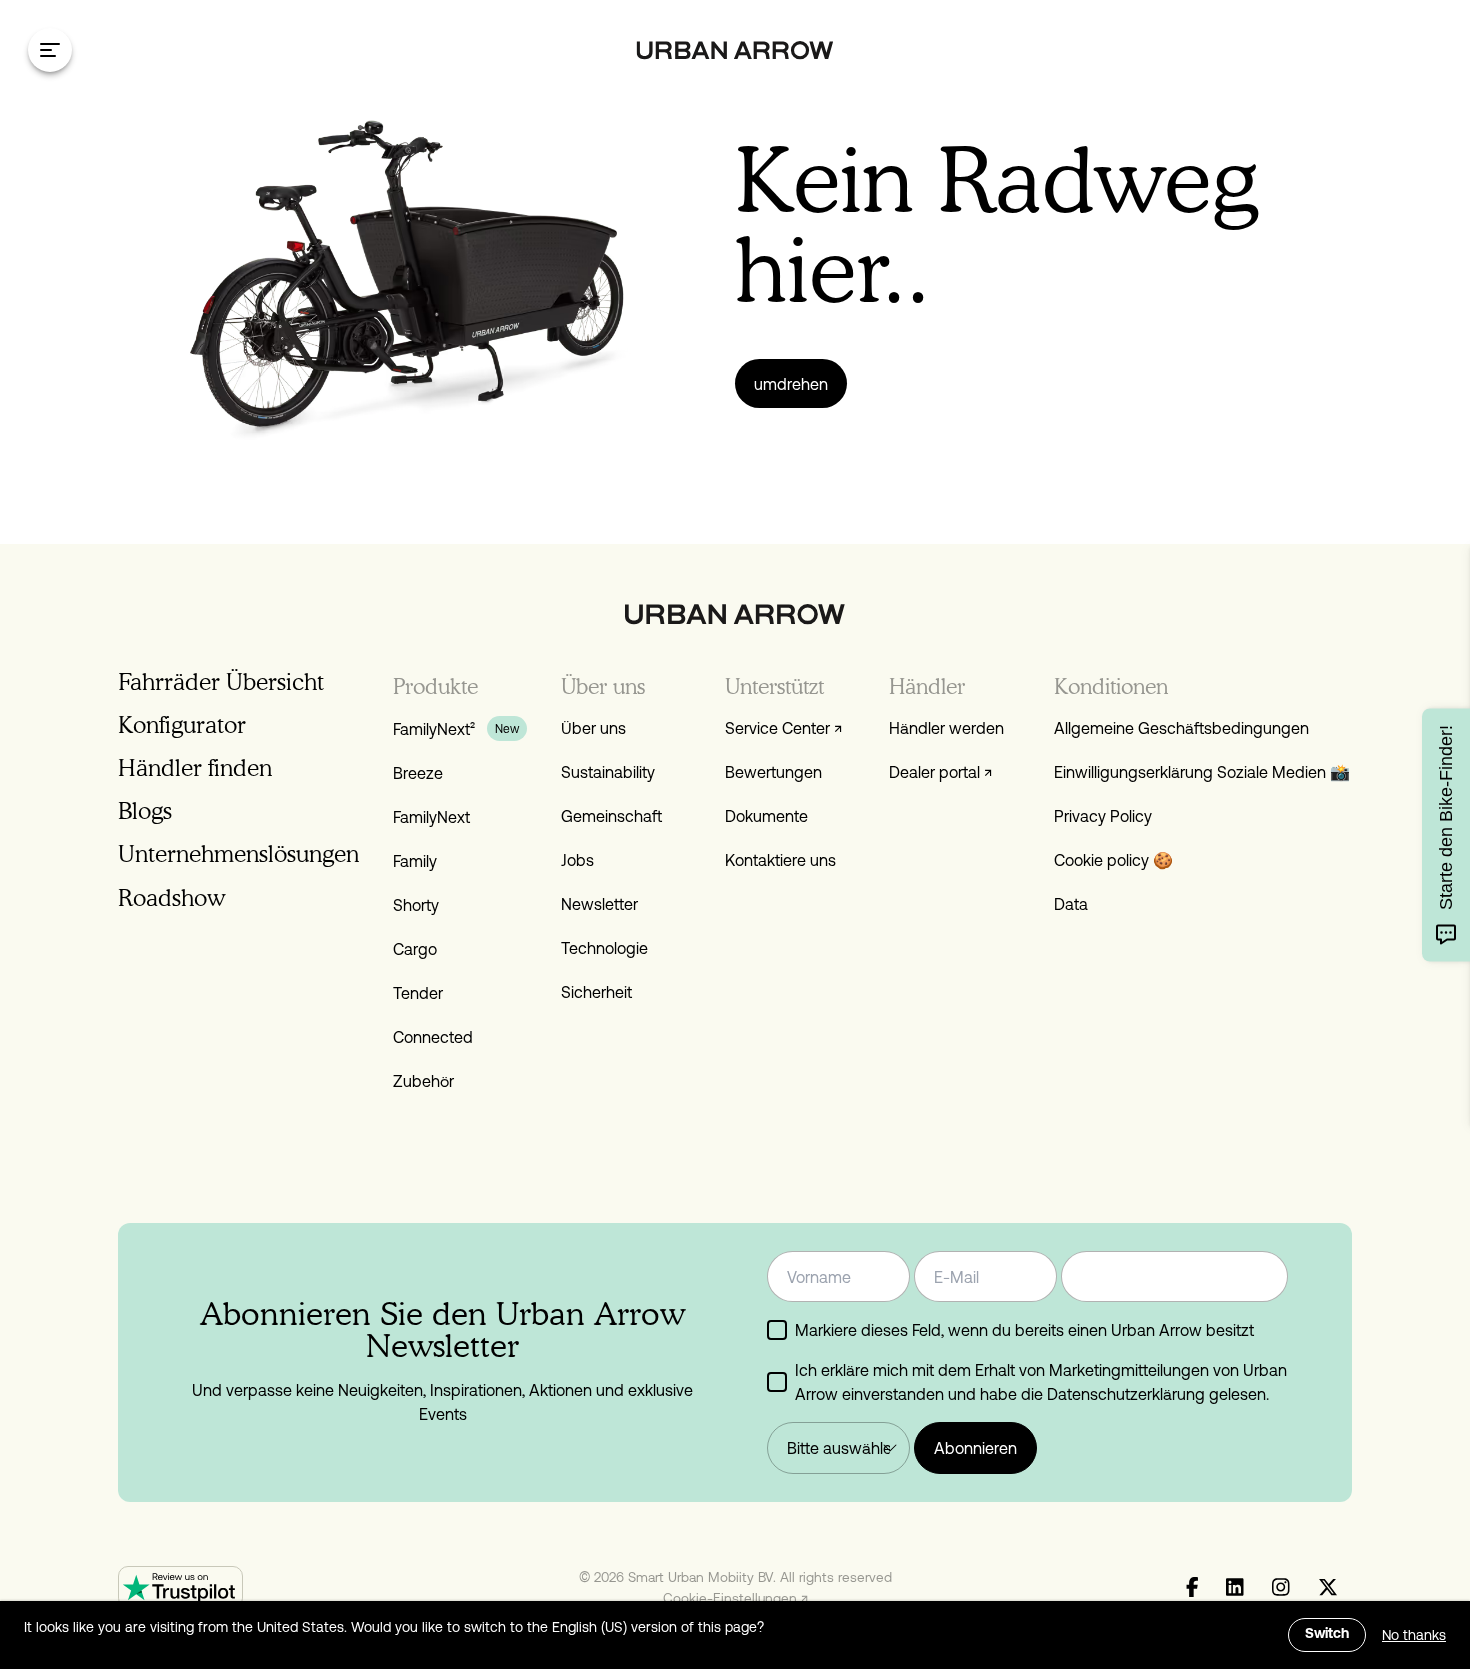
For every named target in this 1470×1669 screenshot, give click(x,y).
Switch (1327, 1634)
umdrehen (791, 384)
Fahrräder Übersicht (221, 681)
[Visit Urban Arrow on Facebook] (1192, 1588)
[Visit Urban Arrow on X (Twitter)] (1328, 1588)
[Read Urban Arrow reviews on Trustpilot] (180, 1587)
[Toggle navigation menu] (50, 50)
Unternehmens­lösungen (238, 853)
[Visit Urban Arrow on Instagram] (1281, 1588)
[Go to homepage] (735, 50)
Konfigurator (182, 724)
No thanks (1414, 1635)
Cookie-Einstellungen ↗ (735, 1598)
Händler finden (195, 767)
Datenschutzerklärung (1126, 1394)
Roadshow (171, 897)
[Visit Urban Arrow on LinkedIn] (1235, 1588)
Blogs (145, 810)
